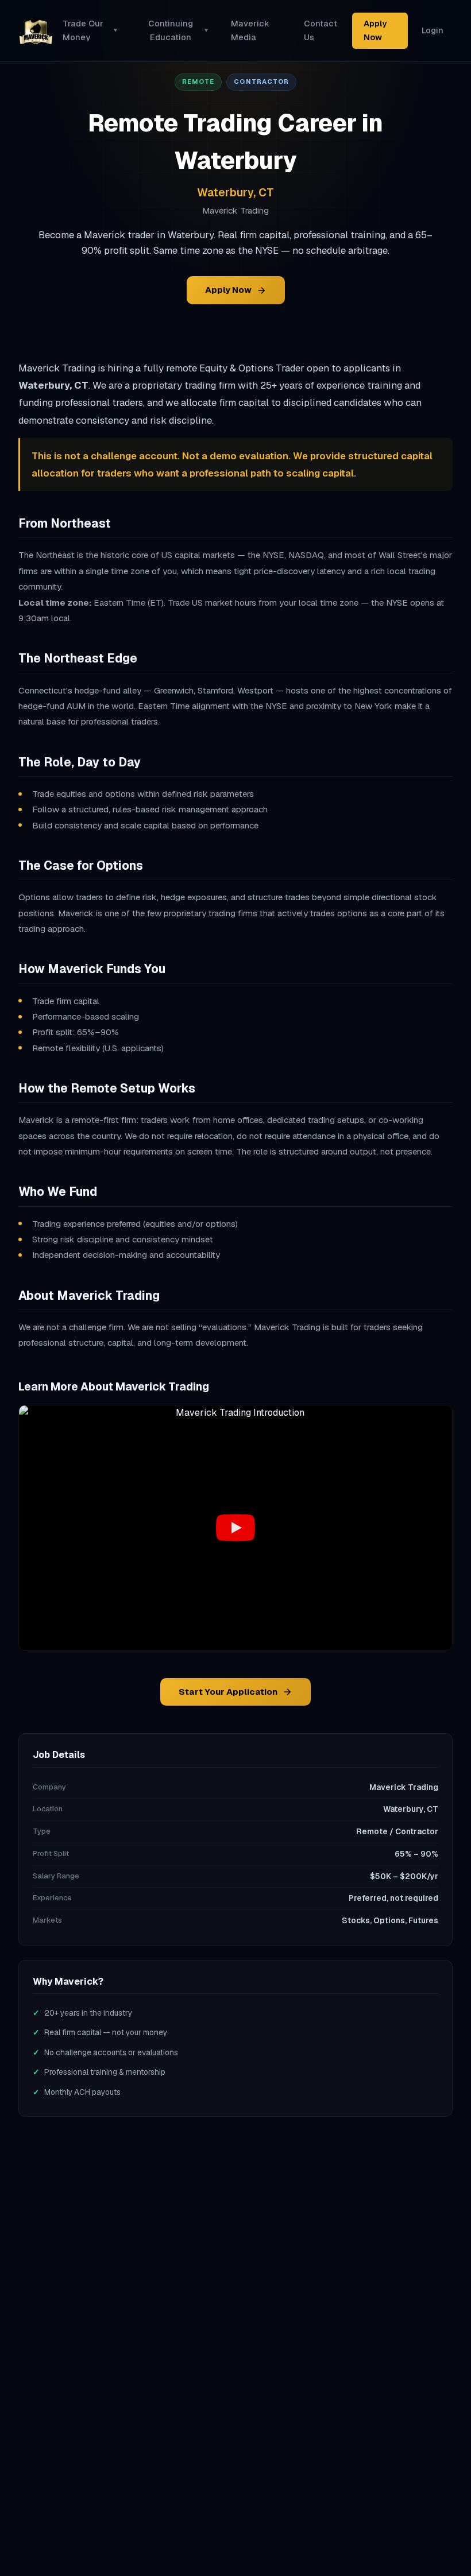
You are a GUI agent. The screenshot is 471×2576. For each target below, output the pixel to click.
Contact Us (321, 30)
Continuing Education (178, 30)
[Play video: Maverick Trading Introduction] (235, 1527)
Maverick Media (250, 30)
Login (433, 30)
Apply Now (375, 30)
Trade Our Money (90, 30)
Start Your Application (228, 1692)
